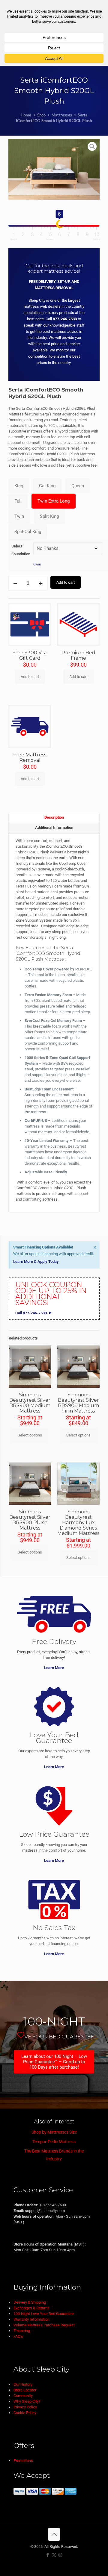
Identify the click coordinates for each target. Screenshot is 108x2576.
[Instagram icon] (60, 2555)
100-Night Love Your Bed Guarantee (44, 2314)
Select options (30, 1435)
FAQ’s (18, 2336)
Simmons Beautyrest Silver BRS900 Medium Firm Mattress (78, 1403)
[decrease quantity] (15, 583)
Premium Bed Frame (78, 655)
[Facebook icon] (48, 2555)
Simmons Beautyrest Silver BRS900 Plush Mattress (30, 1520)
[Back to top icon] (54, 2534)
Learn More (54, 1668)
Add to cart (66, 582)
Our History (23, 2384)
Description (54, 817)
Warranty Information (31, 2319)
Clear (37, 564)
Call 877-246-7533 (31, 1313)
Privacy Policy (25, 2407)
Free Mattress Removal (30, 757)
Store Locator (25, 2390)
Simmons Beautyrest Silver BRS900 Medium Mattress (30, 1403)
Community (23, 2396)
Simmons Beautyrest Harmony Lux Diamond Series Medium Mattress (78, 1523)
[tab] (54, 817)
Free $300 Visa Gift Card (30, 655)
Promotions (23, 2461)
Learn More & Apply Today (36, 1262)
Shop (42, 115)
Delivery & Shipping (30, 2302)
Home (26, 115)
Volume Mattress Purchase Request (44, 2325)
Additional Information (54, 827)
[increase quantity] (41, 583)
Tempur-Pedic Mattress (54, 2142)
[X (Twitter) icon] (54, 2555)
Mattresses (62, 115)
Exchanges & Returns (31, 2308)
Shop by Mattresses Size (54, 2132)
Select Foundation (21, 550)
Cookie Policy (25, 2413)
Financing (22, 2331)
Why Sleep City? (27, 2401)
